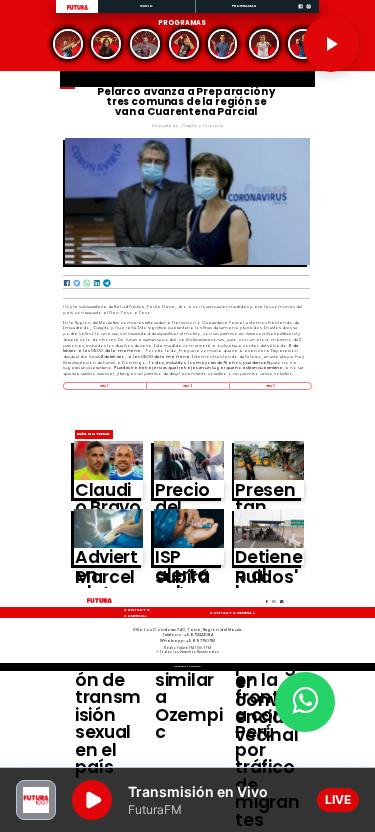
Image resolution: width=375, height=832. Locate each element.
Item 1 (104, 386)
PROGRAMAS (244, 5)
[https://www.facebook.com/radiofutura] (300, 12)
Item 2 (187, 386)
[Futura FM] (68, 44)
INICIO (147, 5)
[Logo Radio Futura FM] (77, 10)
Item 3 (270, 386)
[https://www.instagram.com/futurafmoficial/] (308, 12)
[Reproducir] (331, 44)
